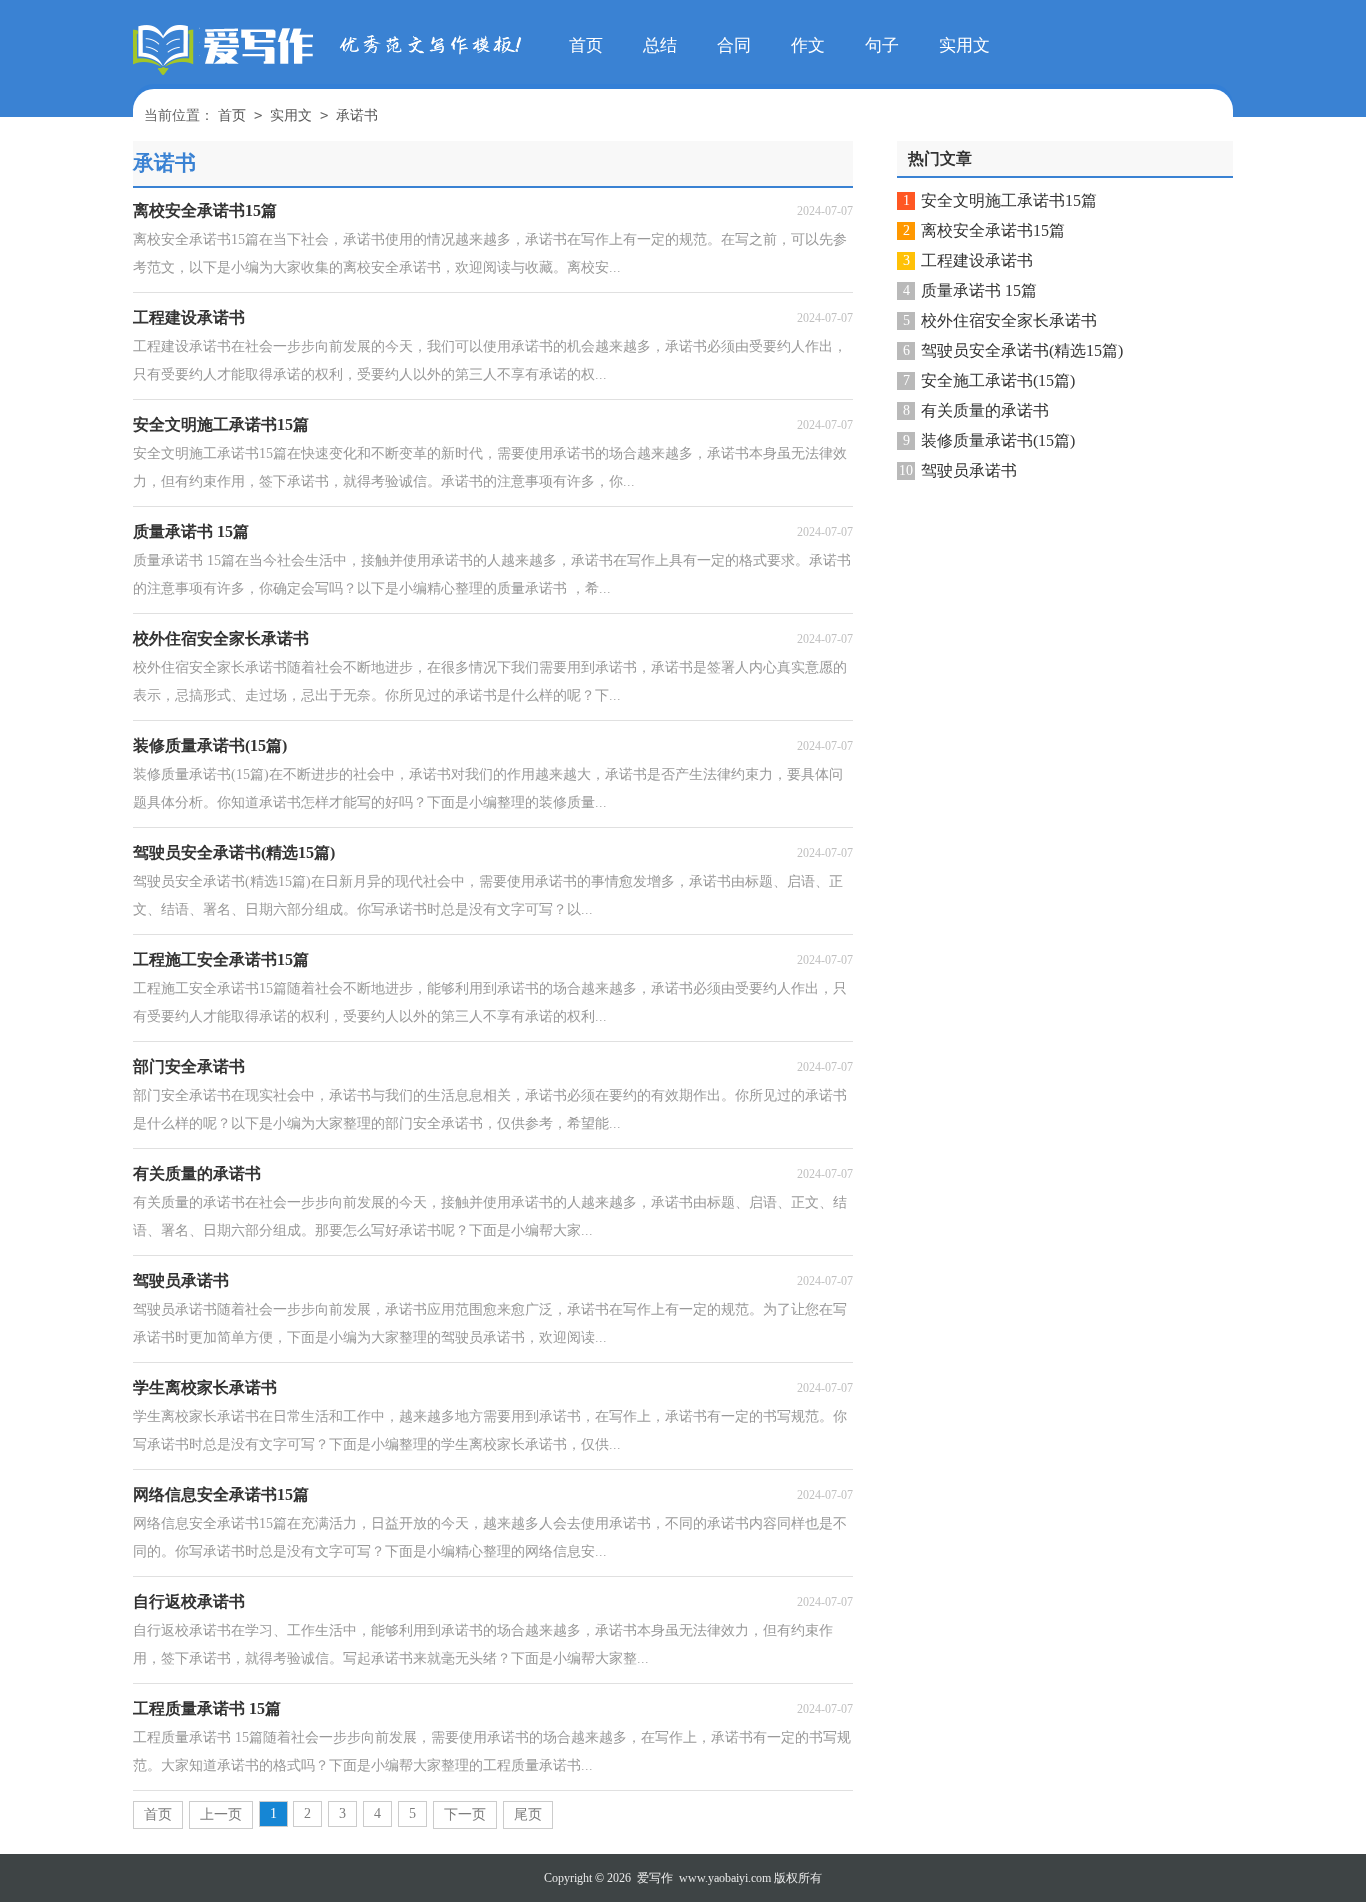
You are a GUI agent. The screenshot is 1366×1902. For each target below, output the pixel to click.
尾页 (528, 1814)
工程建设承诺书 (977, 260)
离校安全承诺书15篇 (993, 230)
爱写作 (655, 1878)
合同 (734, 45)
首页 (586, 45)
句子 (882, 45)
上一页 (221, 1814)
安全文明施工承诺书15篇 (1009, 200)
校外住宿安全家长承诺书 (1009, 320)
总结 (660, 45)
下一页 (465, 1814)
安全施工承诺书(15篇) (998, 380)
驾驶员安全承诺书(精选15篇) (1022, 350)
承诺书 (357, 115)
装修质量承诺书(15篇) (998, 440)
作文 (808, 45)
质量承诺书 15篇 (979, 290)
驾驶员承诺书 (969, 470)
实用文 (964, 45)
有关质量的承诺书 (985, 410)
